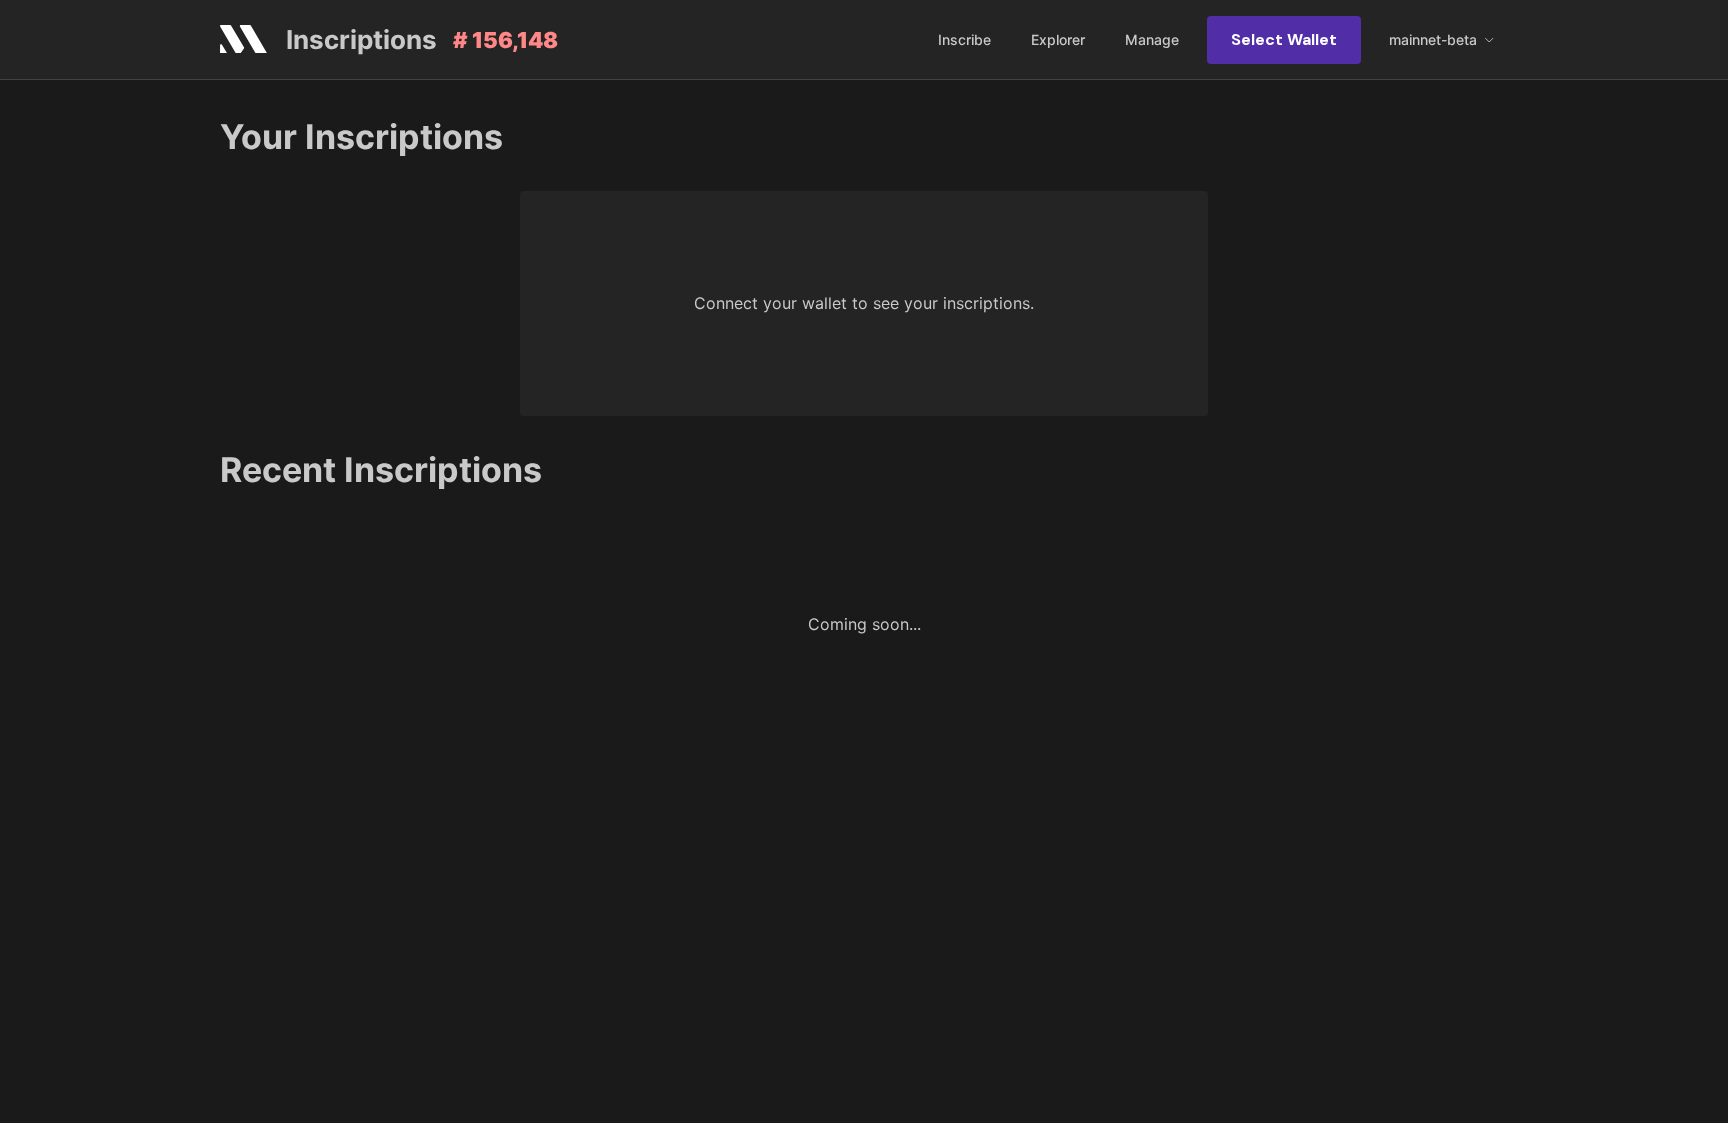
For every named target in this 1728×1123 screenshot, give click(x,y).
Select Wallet (1284, 39)
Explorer (1058, 39)
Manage (1152, 39)
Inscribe (964, 39)
